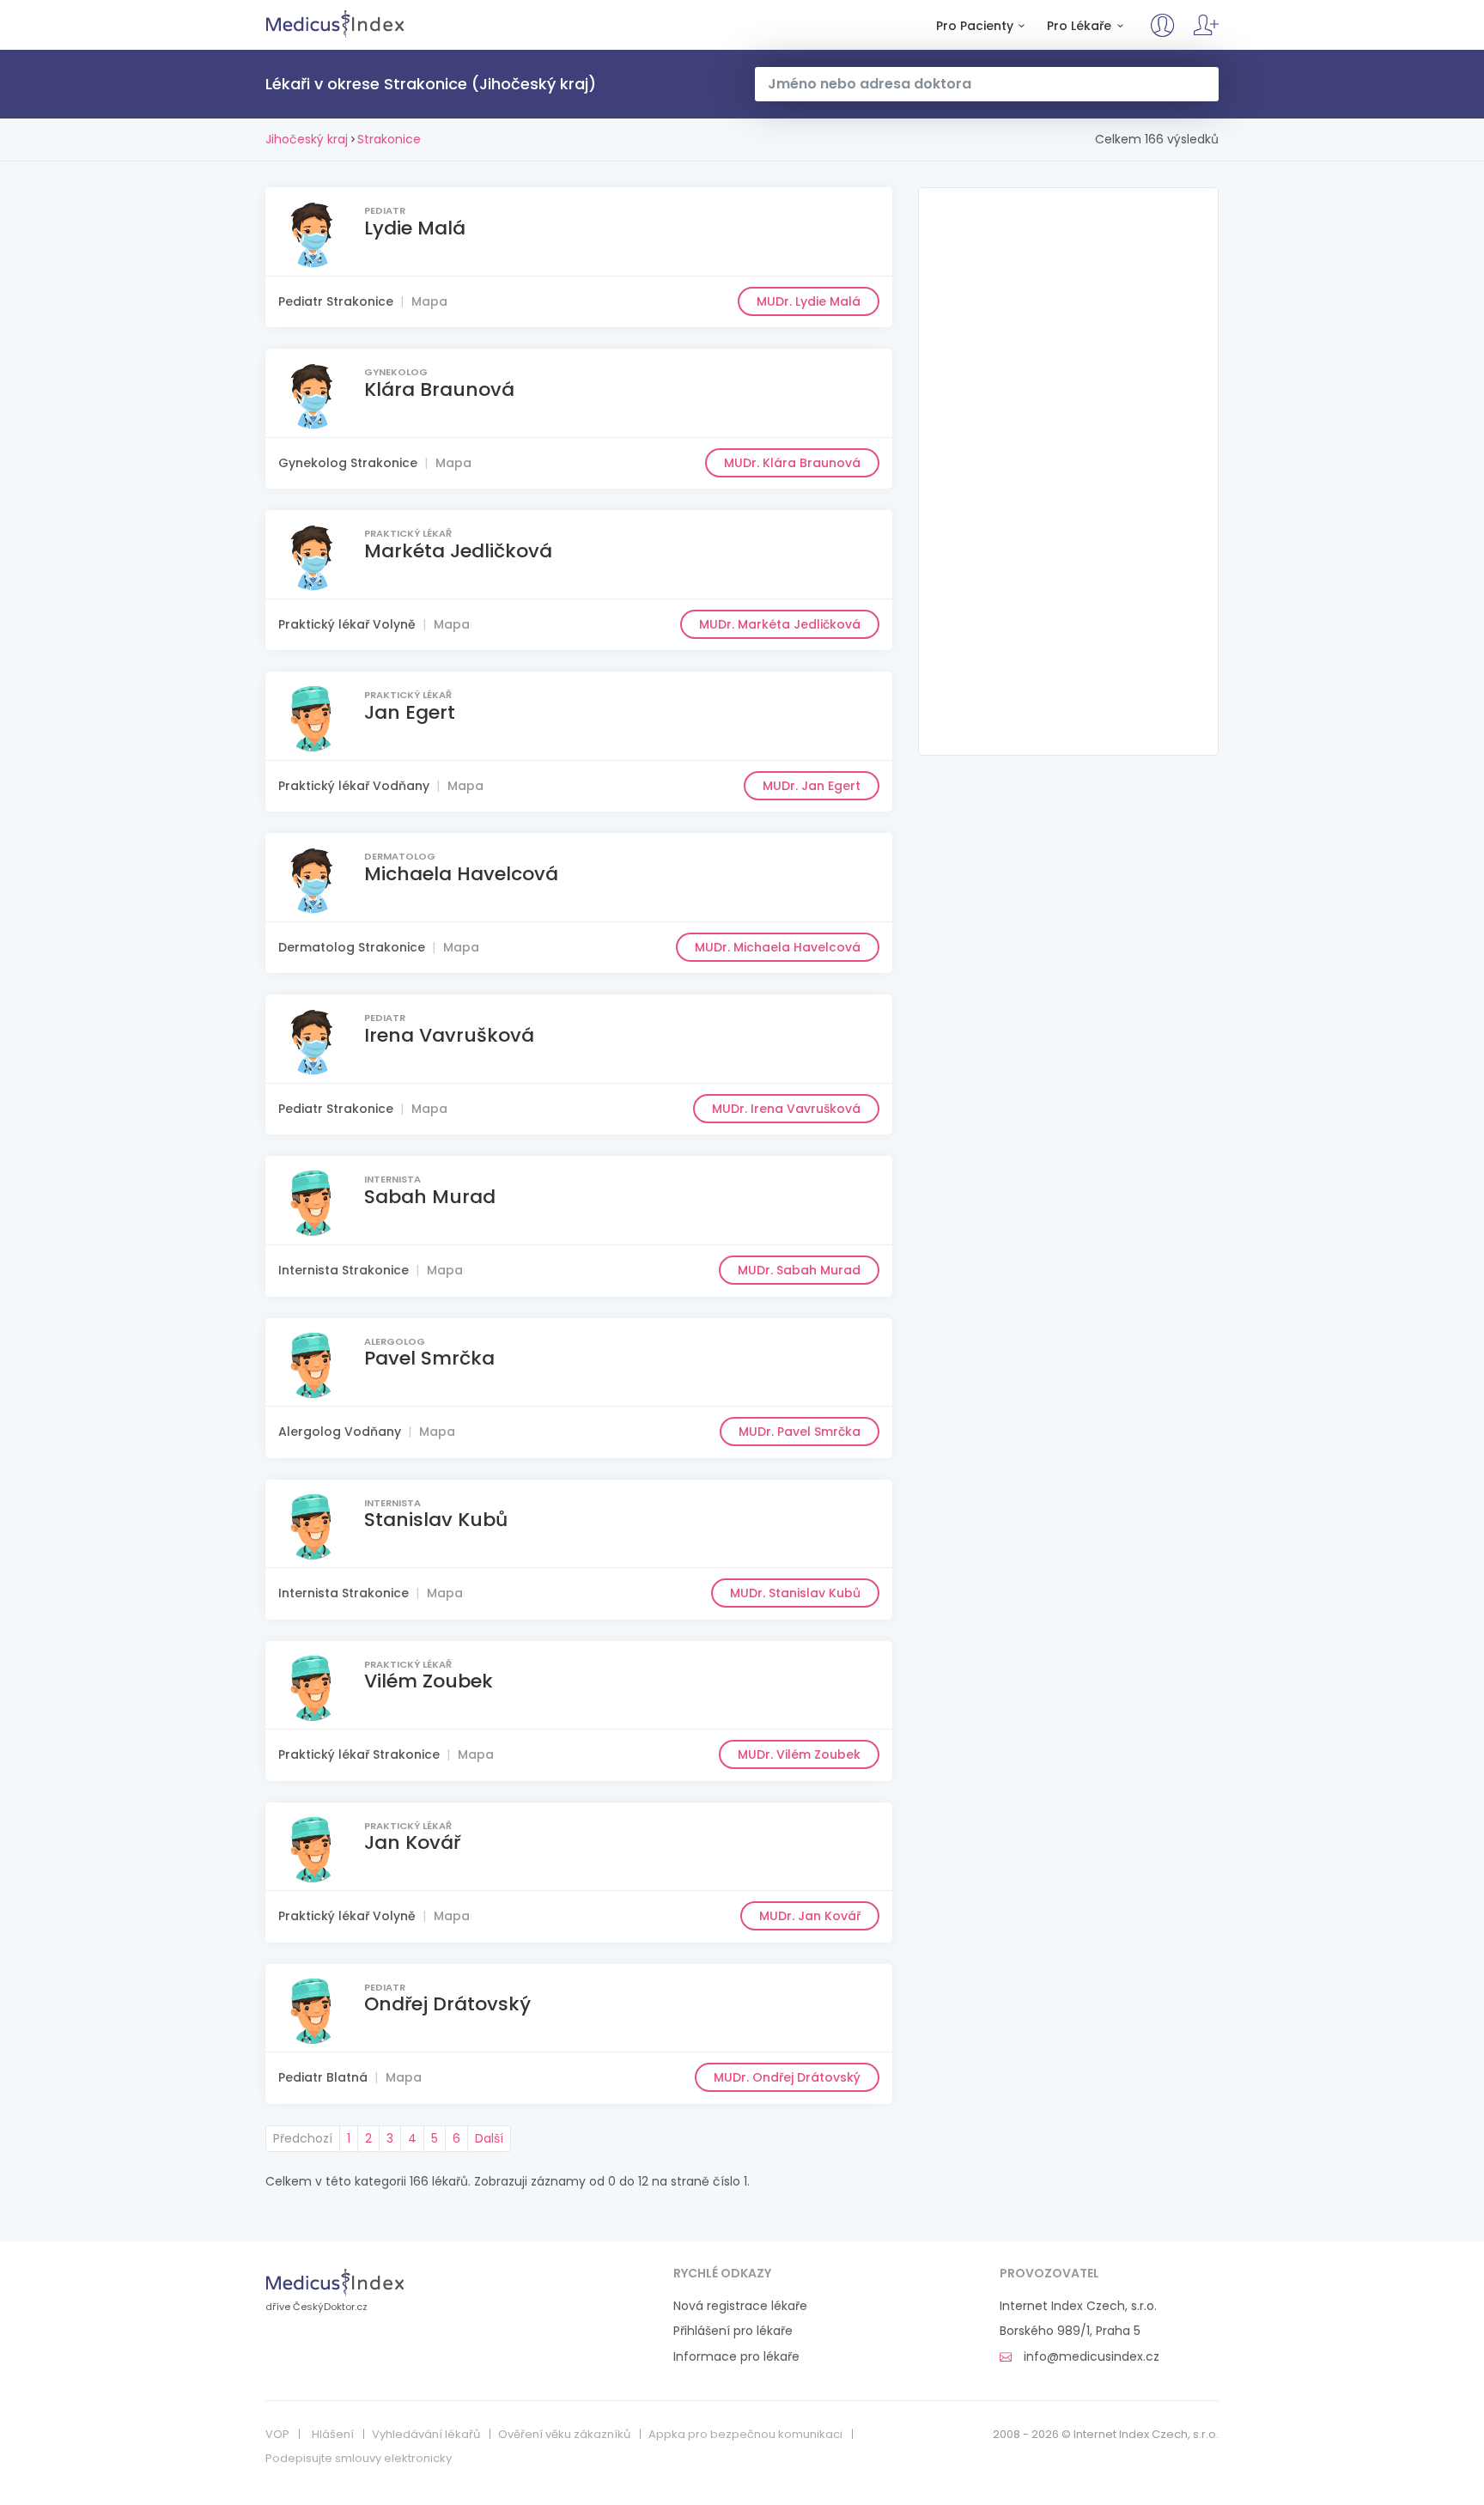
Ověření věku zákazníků (564, 2435)
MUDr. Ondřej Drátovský (787, 2077)
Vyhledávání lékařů (426, 2435)
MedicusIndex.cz (335, 24)
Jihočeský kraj (307, 139)
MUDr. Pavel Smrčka (800, 1432)
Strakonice (389, 139)
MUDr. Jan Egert (812, 786)
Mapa (429, 301)
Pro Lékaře (1079, 26)
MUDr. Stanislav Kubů (795, 1593)
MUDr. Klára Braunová (792, 463)
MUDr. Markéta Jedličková (780, 624)
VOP (277, 2435)
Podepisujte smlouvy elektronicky (359, 2459)
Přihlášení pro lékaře (733, 2331)
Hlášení (333, 2435)
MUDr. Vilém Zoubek (799, 1754)
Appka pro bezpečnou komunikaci (745, 2435)
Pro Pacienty (975, 26)
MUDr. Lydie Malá (809, 301)
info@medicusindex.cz (1090, 2357)
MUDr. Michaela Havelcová (778, 947)
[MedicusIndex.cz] (335, 2282)
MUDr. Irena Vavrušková (786, 1109)
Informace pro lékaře (736, 2357)
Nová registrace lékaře (740, 2306)
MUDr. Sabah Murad (799, 1270)
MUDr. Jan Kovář (810, 1916)
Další (489, 2138)
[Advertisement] (1068, 471)
